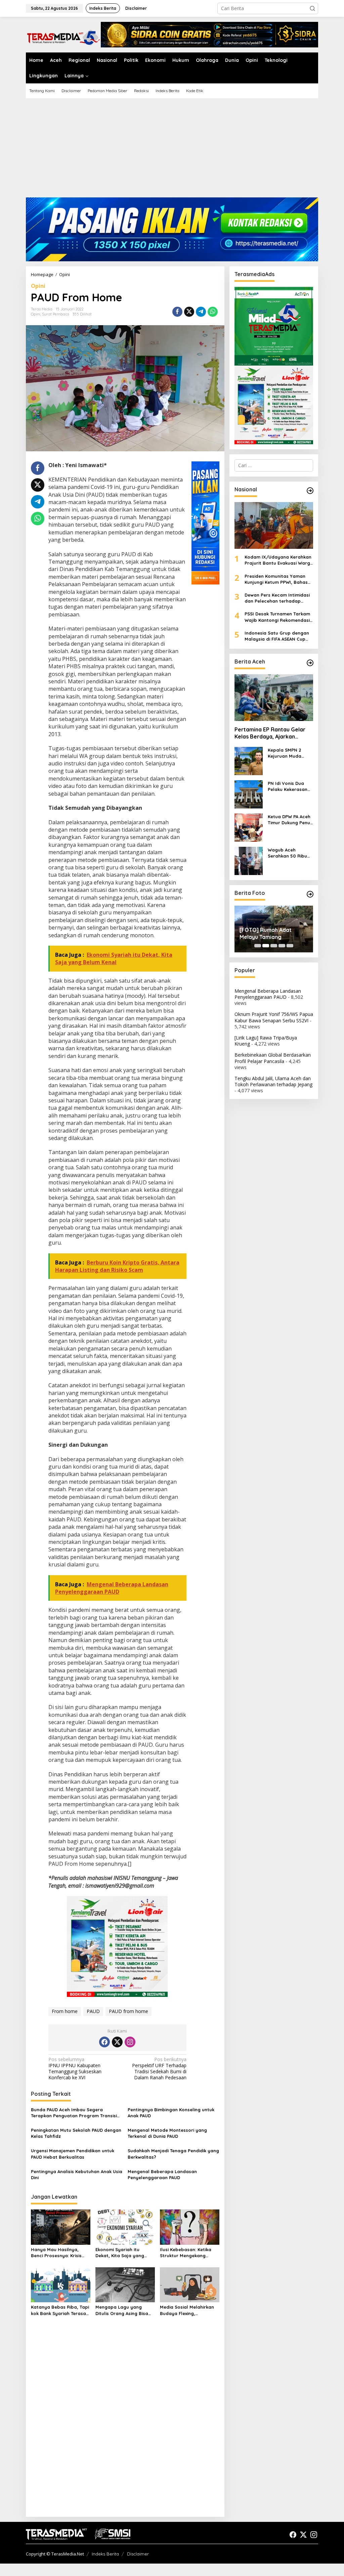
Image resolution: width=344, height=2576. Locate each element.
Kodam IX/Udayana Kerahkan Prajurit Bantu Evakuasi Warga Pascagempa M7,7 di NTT (279, 560)
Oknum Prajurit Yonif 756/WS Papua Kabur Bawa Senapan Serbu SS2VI (274, 1017)
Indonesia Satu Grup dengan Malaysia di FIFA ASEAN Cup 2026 (277, 636)
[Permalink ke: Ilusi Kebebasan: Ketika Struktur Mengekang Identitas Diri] (190, 2227)
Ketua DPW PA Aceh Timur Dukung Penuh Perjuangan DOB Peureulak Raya (290, 820)
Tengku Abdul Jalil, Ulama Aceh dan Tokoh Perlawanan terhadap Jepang (273, 1081)
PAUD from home (128, 2011)
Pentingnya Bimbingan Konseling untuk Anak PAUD (171, 2113)
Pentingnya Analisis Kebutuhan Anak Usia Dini (77, 2174)
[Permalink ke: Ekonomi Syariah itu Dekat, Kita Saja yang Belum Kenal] (125, 2227)
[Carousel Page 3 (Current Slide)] (274, 946)
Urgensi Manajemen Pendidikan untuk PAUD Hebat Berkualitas (73, 2154)
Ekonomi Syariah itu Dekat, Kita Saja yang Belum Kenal (120, 2253)
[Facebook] (104, 2042)
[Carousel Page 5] (290, 946)
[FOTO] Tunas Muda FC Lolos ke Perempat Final (271, 933)
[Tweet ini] (189, 312)
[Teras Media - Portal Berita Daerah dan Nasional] (63, 36)
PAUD (93, 2011)
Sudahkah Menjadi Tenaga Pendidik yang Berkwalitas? (173, 2154)
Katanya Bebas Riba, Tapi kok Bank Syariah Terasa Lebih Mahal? (60, 2310)
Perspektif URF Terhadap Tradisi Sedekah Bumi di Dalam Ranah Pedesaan (159, 2069)
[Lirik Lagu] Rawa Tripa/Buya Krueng (266, 1041)
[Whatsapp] (213, 312)
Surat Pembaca (56, 314)
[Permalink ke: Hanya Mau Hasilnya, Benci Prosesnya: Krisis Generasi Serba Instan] (61, 2227)
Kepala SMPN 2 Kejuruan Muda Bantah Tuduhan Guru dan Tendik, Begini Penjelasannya (286, 753)
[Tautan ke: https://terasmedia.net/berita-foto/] (310, 894)
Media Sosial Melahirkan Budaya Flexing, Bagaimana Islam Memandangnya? (187, 2310)
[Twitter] (117, 2042)
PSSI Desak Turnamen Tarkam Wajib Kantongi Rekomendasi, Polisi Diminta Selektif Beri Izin (278, 617)
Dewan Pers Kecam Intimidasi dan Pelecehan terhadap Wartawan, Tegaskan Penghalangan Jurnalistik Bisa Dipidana (278, 598)
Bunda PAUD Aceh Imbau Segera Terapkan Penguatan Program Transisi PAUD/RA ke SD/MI (74, 2113)
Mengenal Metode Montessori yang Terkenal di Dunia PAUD (167, 2133)
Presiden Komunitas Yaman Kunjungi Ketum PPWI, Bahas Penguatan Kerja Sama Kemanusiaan (276, 579)
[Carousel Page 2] (266, 946)
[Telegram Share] (201, 312)
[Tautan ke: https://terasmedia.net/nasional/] (310, 491)
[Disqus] (125, 2425)
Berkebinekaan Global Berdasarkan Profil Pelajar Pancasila (273, 1058)
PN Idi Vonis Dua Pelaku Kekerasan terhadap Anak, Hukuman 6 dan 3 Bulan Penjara (288, 786)
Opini (38, 286)
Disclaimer (138, 2554)
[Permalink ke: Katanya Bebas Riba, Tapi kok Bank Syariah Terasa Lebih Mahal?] (61, 2284)
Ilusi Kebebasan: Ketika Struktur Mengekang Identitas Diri (186, 2253)
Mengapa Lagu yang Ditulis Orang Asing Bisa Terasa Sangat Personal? (124, 2310)
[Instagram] (130, 2042)
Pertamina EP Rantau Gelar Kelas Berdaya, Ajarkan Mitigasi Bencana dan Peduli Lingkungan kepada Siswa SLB (271, 733)
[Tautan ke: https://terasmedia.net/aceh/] (310, 663)
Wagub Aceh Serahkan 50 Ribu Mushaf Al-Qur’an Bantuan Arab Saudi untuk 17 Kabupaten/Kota (290, 853)
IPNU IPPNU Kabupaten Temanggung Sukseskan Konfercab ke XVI (75, 2069)
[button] (312, 8)
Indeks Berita (105, 2554)
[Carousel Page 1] (258, 946)
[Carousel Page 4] (282, 946)
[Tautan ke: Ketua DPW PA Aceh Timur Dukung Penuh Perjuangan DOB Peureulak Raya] (249, 827)
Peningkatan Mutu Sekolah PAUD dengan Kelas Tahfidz (76, 2133)
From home (65, 2011)
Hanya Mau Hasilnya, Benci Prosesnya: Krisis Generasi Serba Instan (56, 2253)
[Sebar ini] (177, 312)
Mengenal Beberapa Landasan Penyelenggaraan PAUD (162, 2174)
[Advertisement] (172, 150)
